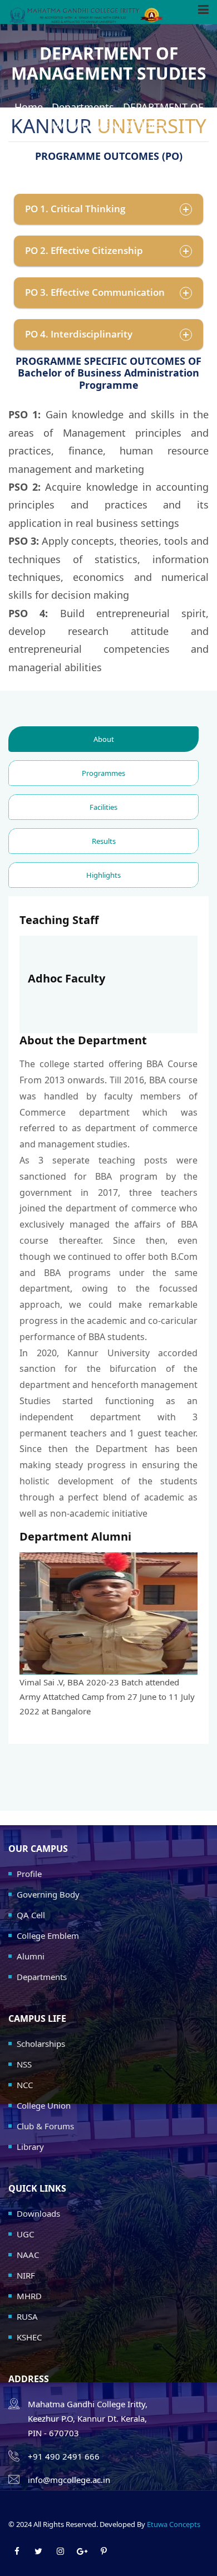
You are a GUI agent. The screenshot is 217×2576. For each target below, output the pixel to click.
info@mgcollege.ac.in (69, 2480)
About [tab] (104, 739)
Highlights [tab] (103, 875)
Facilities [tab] (103, 807)
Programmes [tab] (103, 773)
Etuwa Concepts (174, 2524)
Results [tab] (104, 841)
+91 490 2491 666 (64, 2456)
